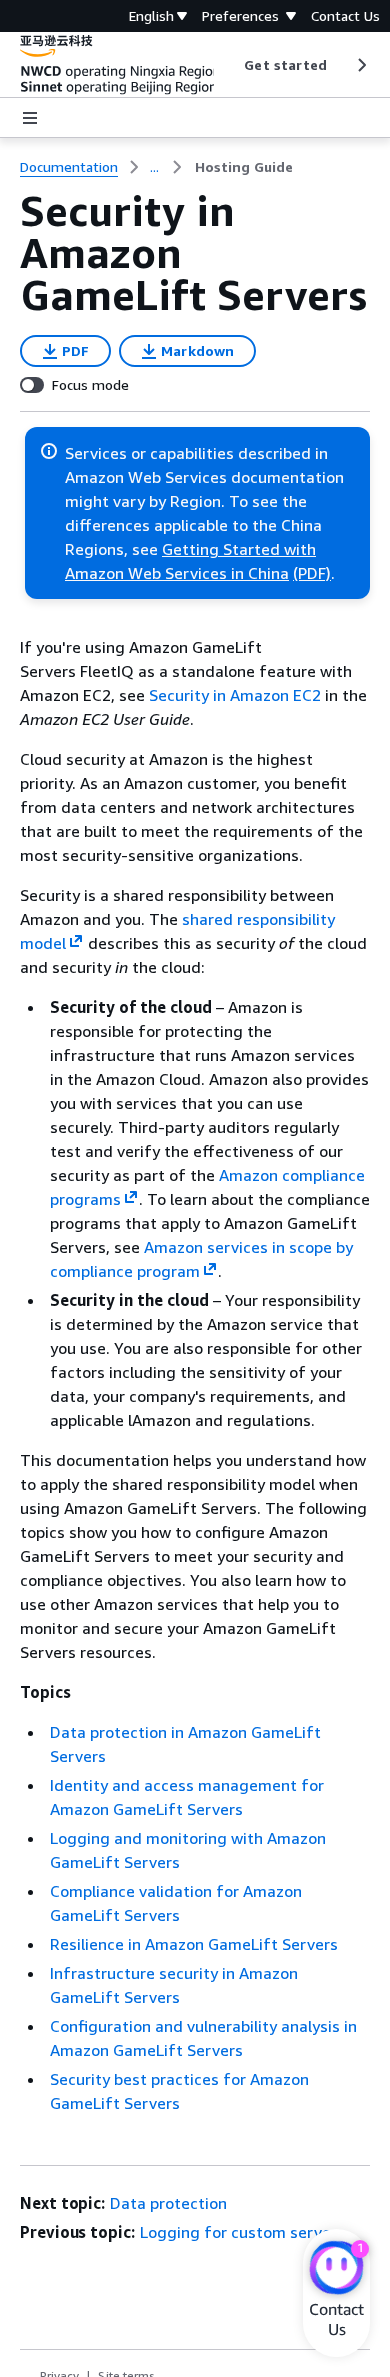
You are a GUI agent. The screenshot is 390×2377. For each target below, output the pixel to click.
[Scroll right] (360, 65)
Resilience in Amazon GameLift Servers (194, 1944)
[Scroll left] (229, 65)
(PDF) (312, 573)
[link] (244, 167)
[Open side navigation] (30, 118)
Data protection (168, 2203)
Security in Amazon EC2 (235, 695)
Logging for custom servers (242, 2232)
